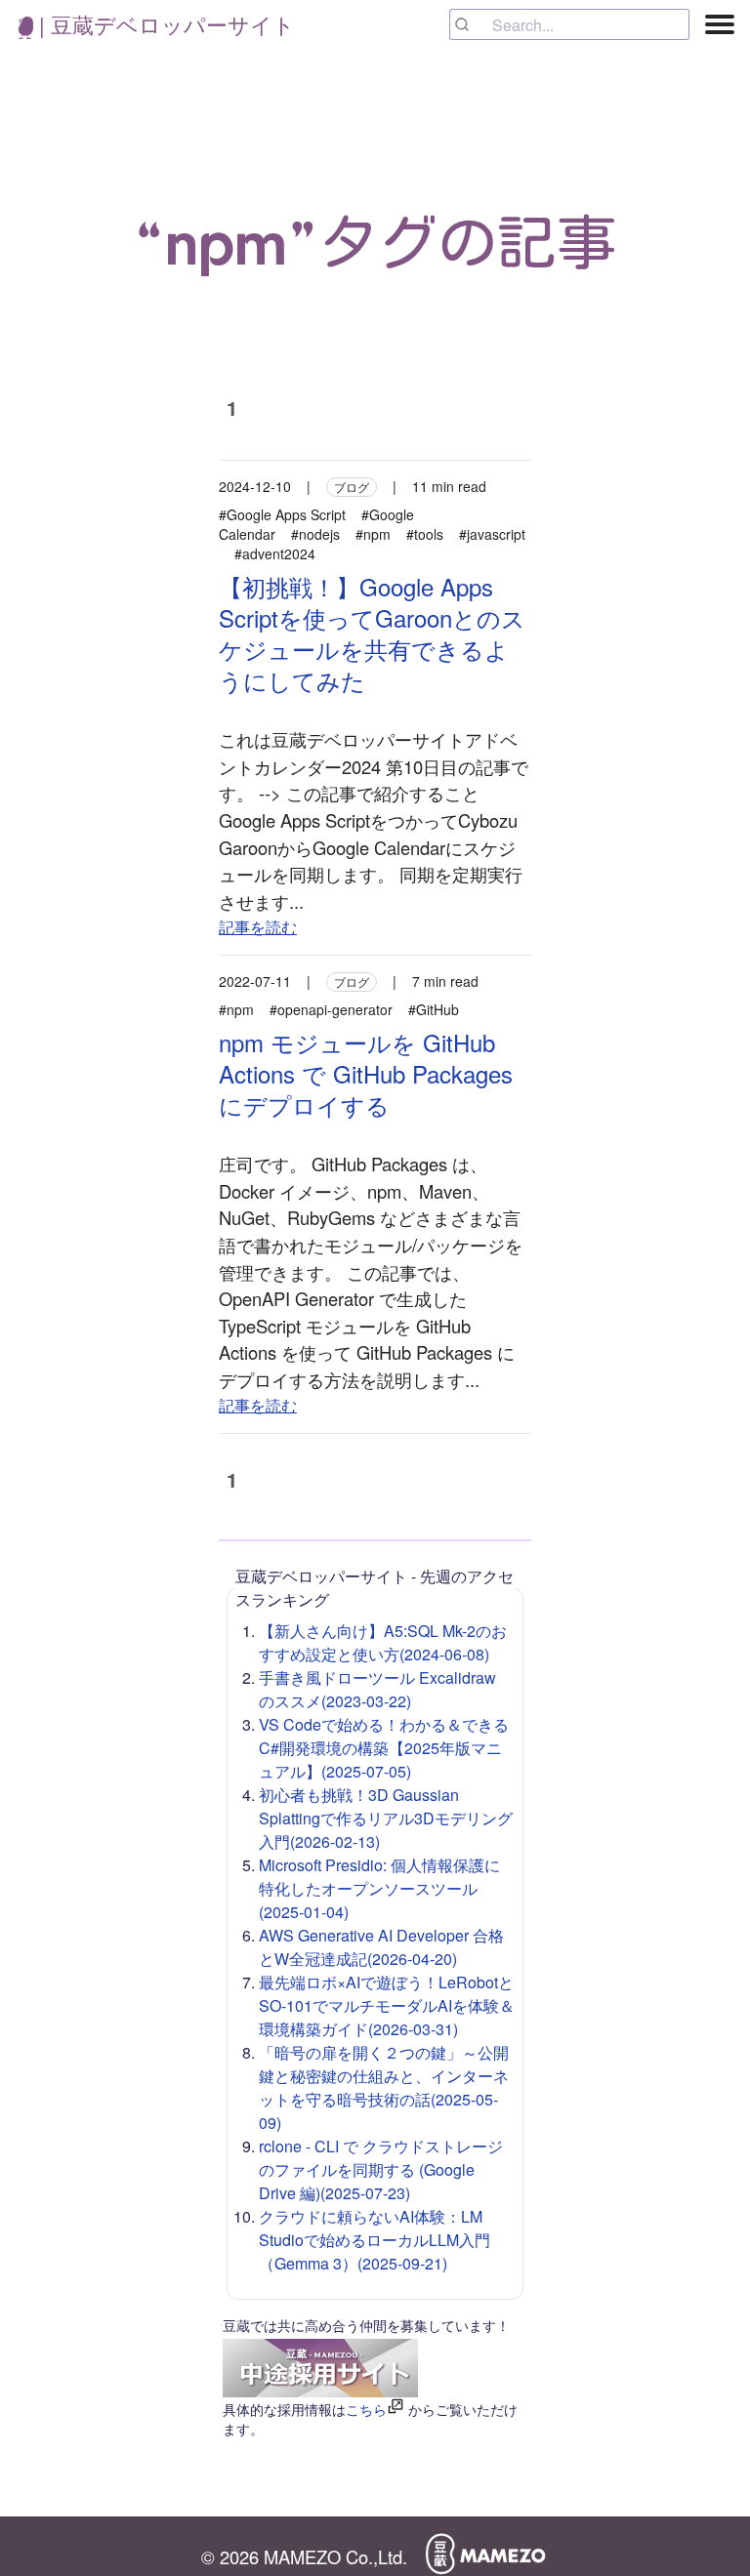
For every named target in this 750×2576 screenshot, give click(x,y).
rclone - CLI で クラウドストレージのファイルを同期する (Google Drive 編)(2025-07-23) (381, 2169)
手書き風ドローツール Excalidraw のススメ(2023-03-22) (377, 1689)
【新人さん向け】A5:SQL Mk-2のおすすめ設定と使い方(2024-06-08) (383, 1642)
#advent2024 (275, 553)
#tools (425, 534)
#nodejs (315, 534)
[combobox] (569, 24)
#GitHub (434, 1009)
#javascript (492, 534)
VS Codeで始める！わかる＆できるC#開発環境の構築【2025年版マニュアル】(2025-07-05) (384, 1748)
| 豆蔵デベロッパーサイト (164, 24)
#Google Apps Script (282, 514)
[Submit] (471, 24)
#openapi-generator (331, 1009)
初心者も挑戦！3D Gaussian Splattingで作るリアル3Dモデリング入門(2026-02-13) (386, 1818)
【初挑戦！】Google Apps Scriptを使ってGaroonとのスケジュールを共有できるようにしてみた (372, 633)
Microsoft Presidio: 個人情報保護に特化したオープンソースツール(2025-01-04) (379, 1888)
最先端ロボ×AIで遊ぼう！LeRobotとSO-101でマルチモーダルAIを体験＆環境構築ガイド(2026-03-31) (387, 2005)
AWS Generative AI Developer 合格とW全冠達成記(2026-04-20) (381, 1947)
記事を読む (258, 927)
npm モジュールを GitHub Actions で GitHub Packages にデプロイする (366, 1073)
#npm (373, 534)
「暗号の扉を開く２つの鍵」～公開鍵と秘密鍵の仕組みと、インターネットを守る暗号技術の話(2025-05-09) (384, 2087)
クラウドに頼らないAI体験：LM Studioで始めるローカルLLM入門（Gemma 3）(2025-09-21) (375, 2240)
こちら (366, 2409)
